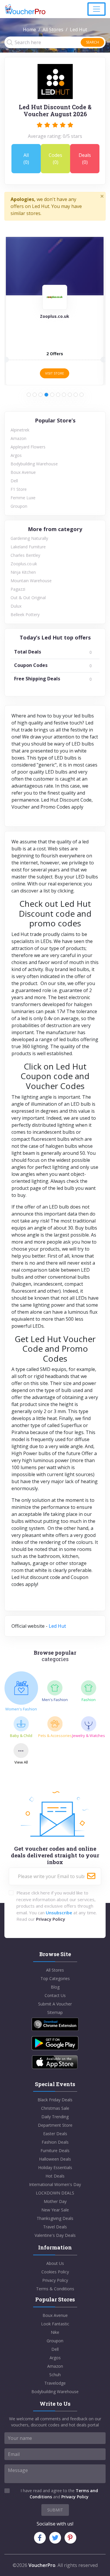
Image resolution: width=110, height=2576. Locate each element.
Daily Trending (55, 2117)
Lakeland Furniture (28, 547)
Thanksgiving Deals (55, 2218)
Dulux (16, 606)
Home (29, 30)
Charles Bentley (25, 555)
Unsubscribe (59, 1913)
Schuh (55, 2375)
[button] (29, 395)
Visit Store (55, 373)
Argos (16, 455)
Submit (55, 2510)
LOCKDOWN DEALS (55, 2193)
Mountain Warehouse (31, 581)
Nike (55, 2332)
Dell (14, 481)
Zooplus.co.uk (24, 564)
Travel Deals (55, 2227)
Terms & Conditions (55, 2289)
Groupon (19, 506)
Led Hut (57, 1626)
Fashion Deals (55, 2142)
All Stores (53, 30)
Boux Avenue (23, 472)
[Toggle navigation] (97, 9)
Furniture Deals (55, 2151)
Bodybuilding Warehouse (34, 464)
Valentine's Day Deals (55, 2235)
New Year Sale (55, 2210)
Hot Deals (55, 2176)
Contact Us (55, 1995)
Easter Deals (55, 2134)
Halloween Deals (55, 2159)
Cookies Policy (55, 2272)
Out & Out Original (28, 598)
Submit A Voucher (55, 2004)
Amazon (18, 438)
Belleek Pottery (25, 614)
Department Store (55, 2125)
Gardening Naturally (29, 538)
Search (92, 42)
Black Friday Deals (55, 2100)
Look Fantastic (55, 2324)
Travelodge (55, 2383)
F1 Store (19, 489)
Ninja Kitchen (23, 572)
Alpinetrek (20, 430)
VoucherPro (42, 2565)
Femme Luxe (23, 498)
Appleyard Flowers (28, 447)
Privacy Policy (51, 1919)
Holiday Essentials (55, 2167)
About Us (55, 2263)
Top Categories (55, 1978)
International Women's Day (55, 2184)
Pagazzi (18, 589)
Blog (55, 1987)
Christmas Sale (55, 2108)
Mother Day (55, 2201)
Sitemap (55, 2012)
